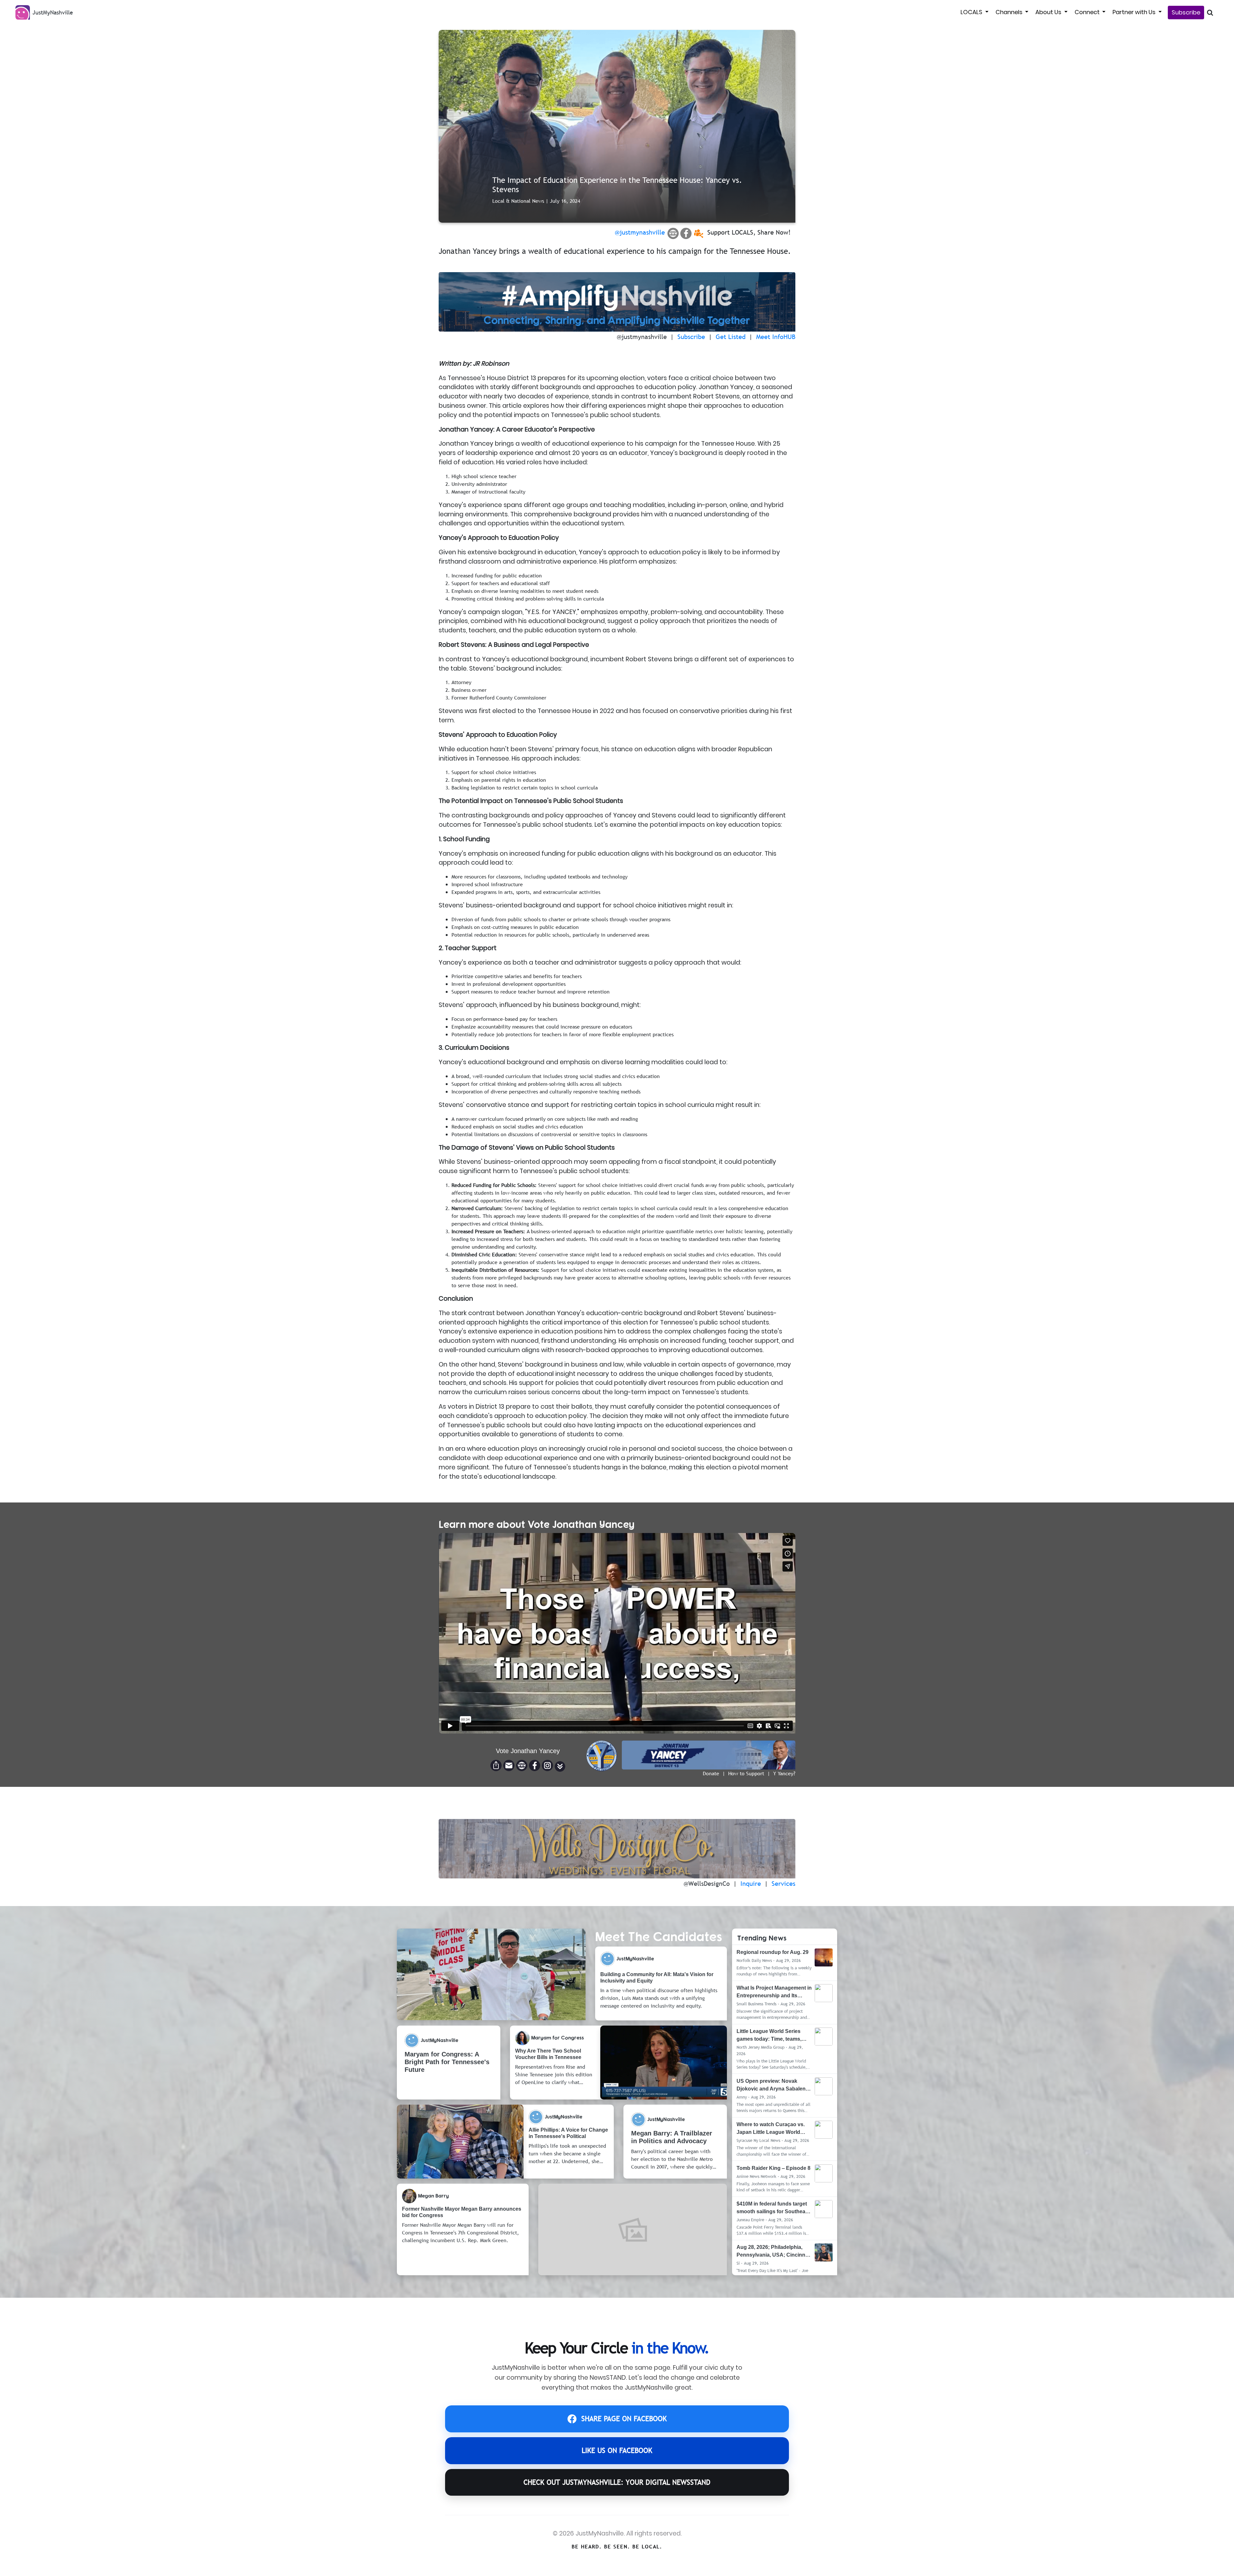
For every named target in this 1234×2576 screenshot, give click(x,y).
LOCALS (972, 12)
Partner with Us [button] (1135, 12)
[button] (560, 1766)
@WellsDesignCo (707, 1884)
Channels (1010, 12)
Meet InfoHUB (776, 337)
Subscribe (1186, 12)
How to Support (746, 1773)
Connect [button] (1088, 12)
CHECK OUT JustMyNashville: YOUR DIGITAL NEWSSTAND (617, 2482)
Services (783, 1884)
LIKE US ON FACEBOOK (617, 2451)
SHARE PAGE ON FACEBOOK (624, 2419)
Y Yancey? (784, 1773)
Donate (711, 1773)
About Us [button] (1049, 12)
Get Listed (731, 337)
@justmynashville (640, 232)
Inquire (751, 1884)
